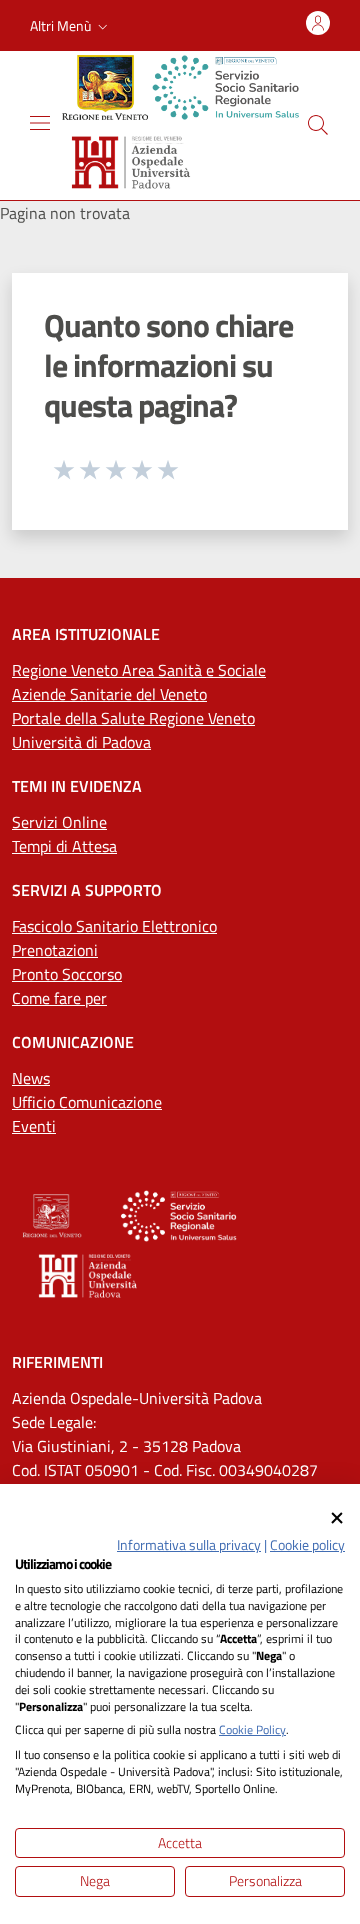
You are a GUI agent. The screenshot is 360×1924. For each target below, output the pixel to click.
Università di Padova (81, 742)
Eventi (34, 1126)
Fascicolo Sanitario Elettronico (114, 926)
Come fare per (59, 998)
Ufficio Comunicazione (87, 1102)
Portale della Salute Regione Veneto (133, 718)
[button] (71, 26)
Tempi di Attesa (64, 846)
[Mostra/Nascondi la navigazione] (40, 123)
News (31, 1078)
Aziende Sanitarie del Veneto (109, 694)
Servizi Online (59, 822)
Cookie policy (307, 1544)
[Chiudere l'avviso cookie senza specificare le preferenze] (337, 1518)
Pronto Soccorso (67, 974)
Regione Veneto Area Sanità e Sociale (139, 670)
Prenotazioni (55, 950)
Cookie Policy (252, 1729)
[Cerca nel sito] (318, 125)
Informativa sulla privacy (189, 1544)
